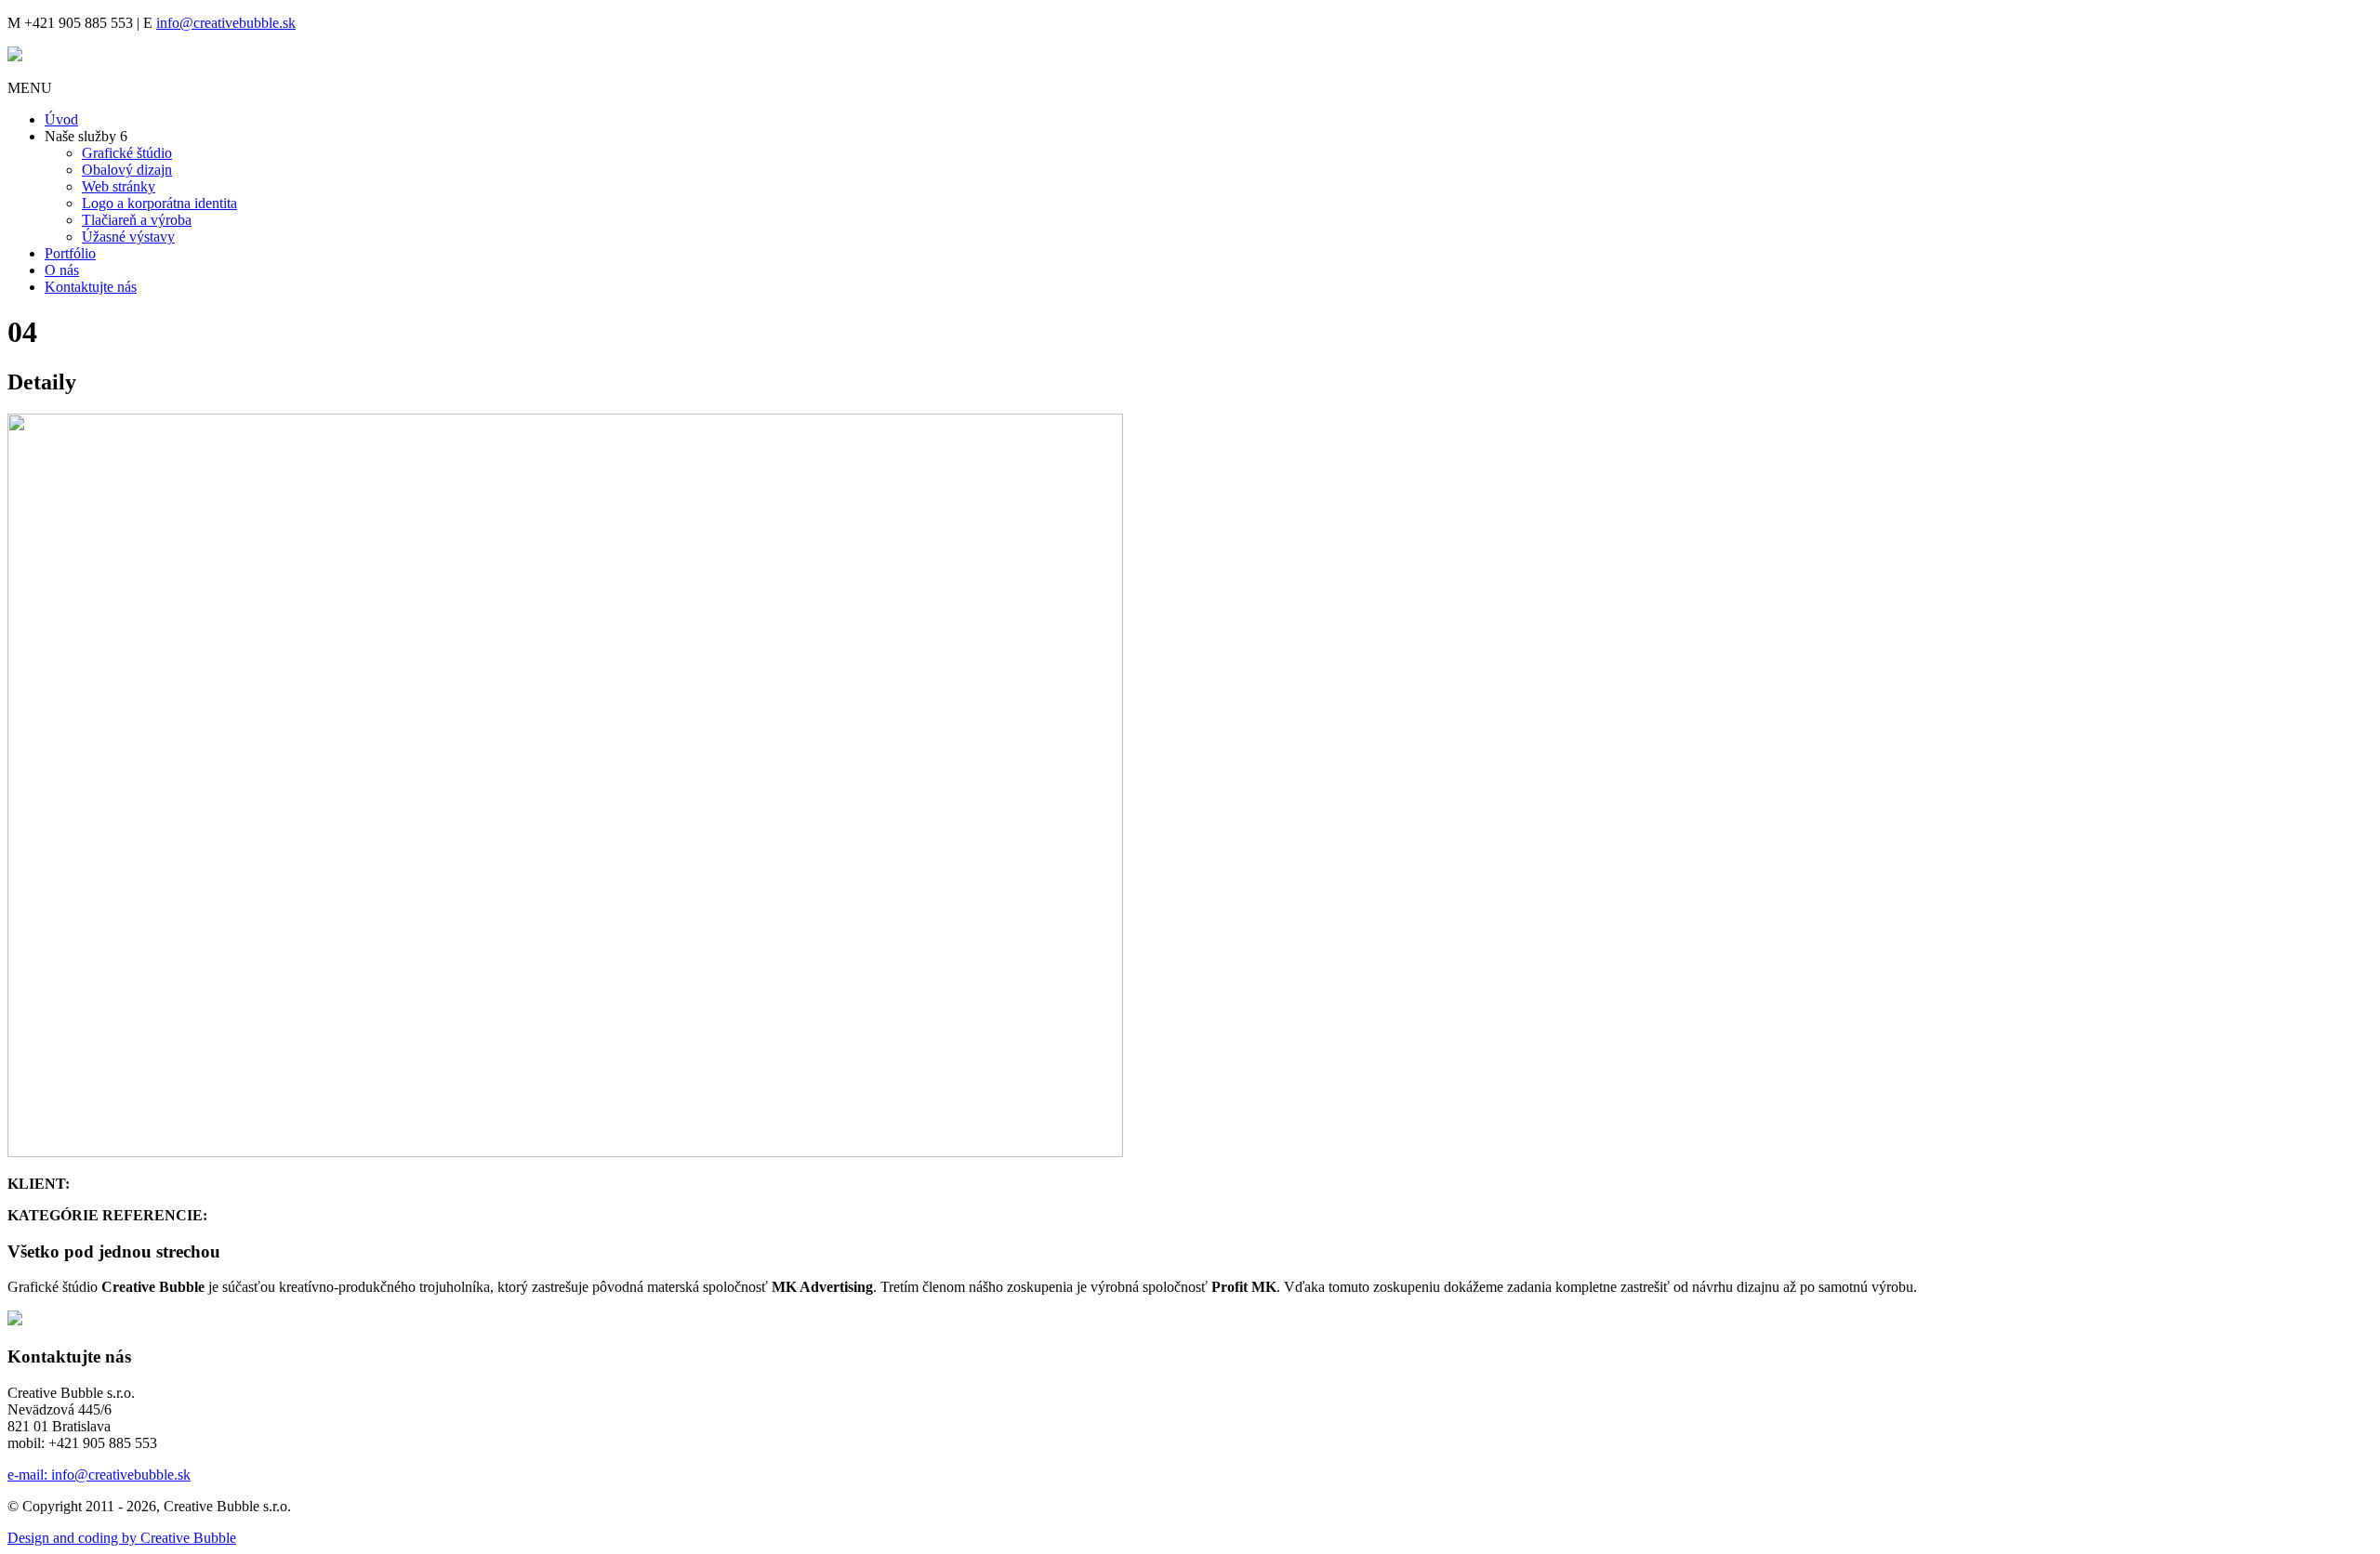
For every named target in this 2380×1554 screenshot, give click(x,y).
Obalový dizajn (127, 170)
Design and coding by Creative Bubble (122, 1538)
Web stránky (119, 186)
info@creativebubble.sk (226, 23)
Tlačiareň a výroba (137, 220)
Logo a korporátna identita (159, 203)
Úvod (61, 119)
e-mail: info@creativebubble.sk (99, 1475)
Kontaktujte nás (91, 287)
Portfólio (70, 253)
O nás (62, 270)
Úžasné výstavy (128, 237)
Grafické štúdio (127, 153)
